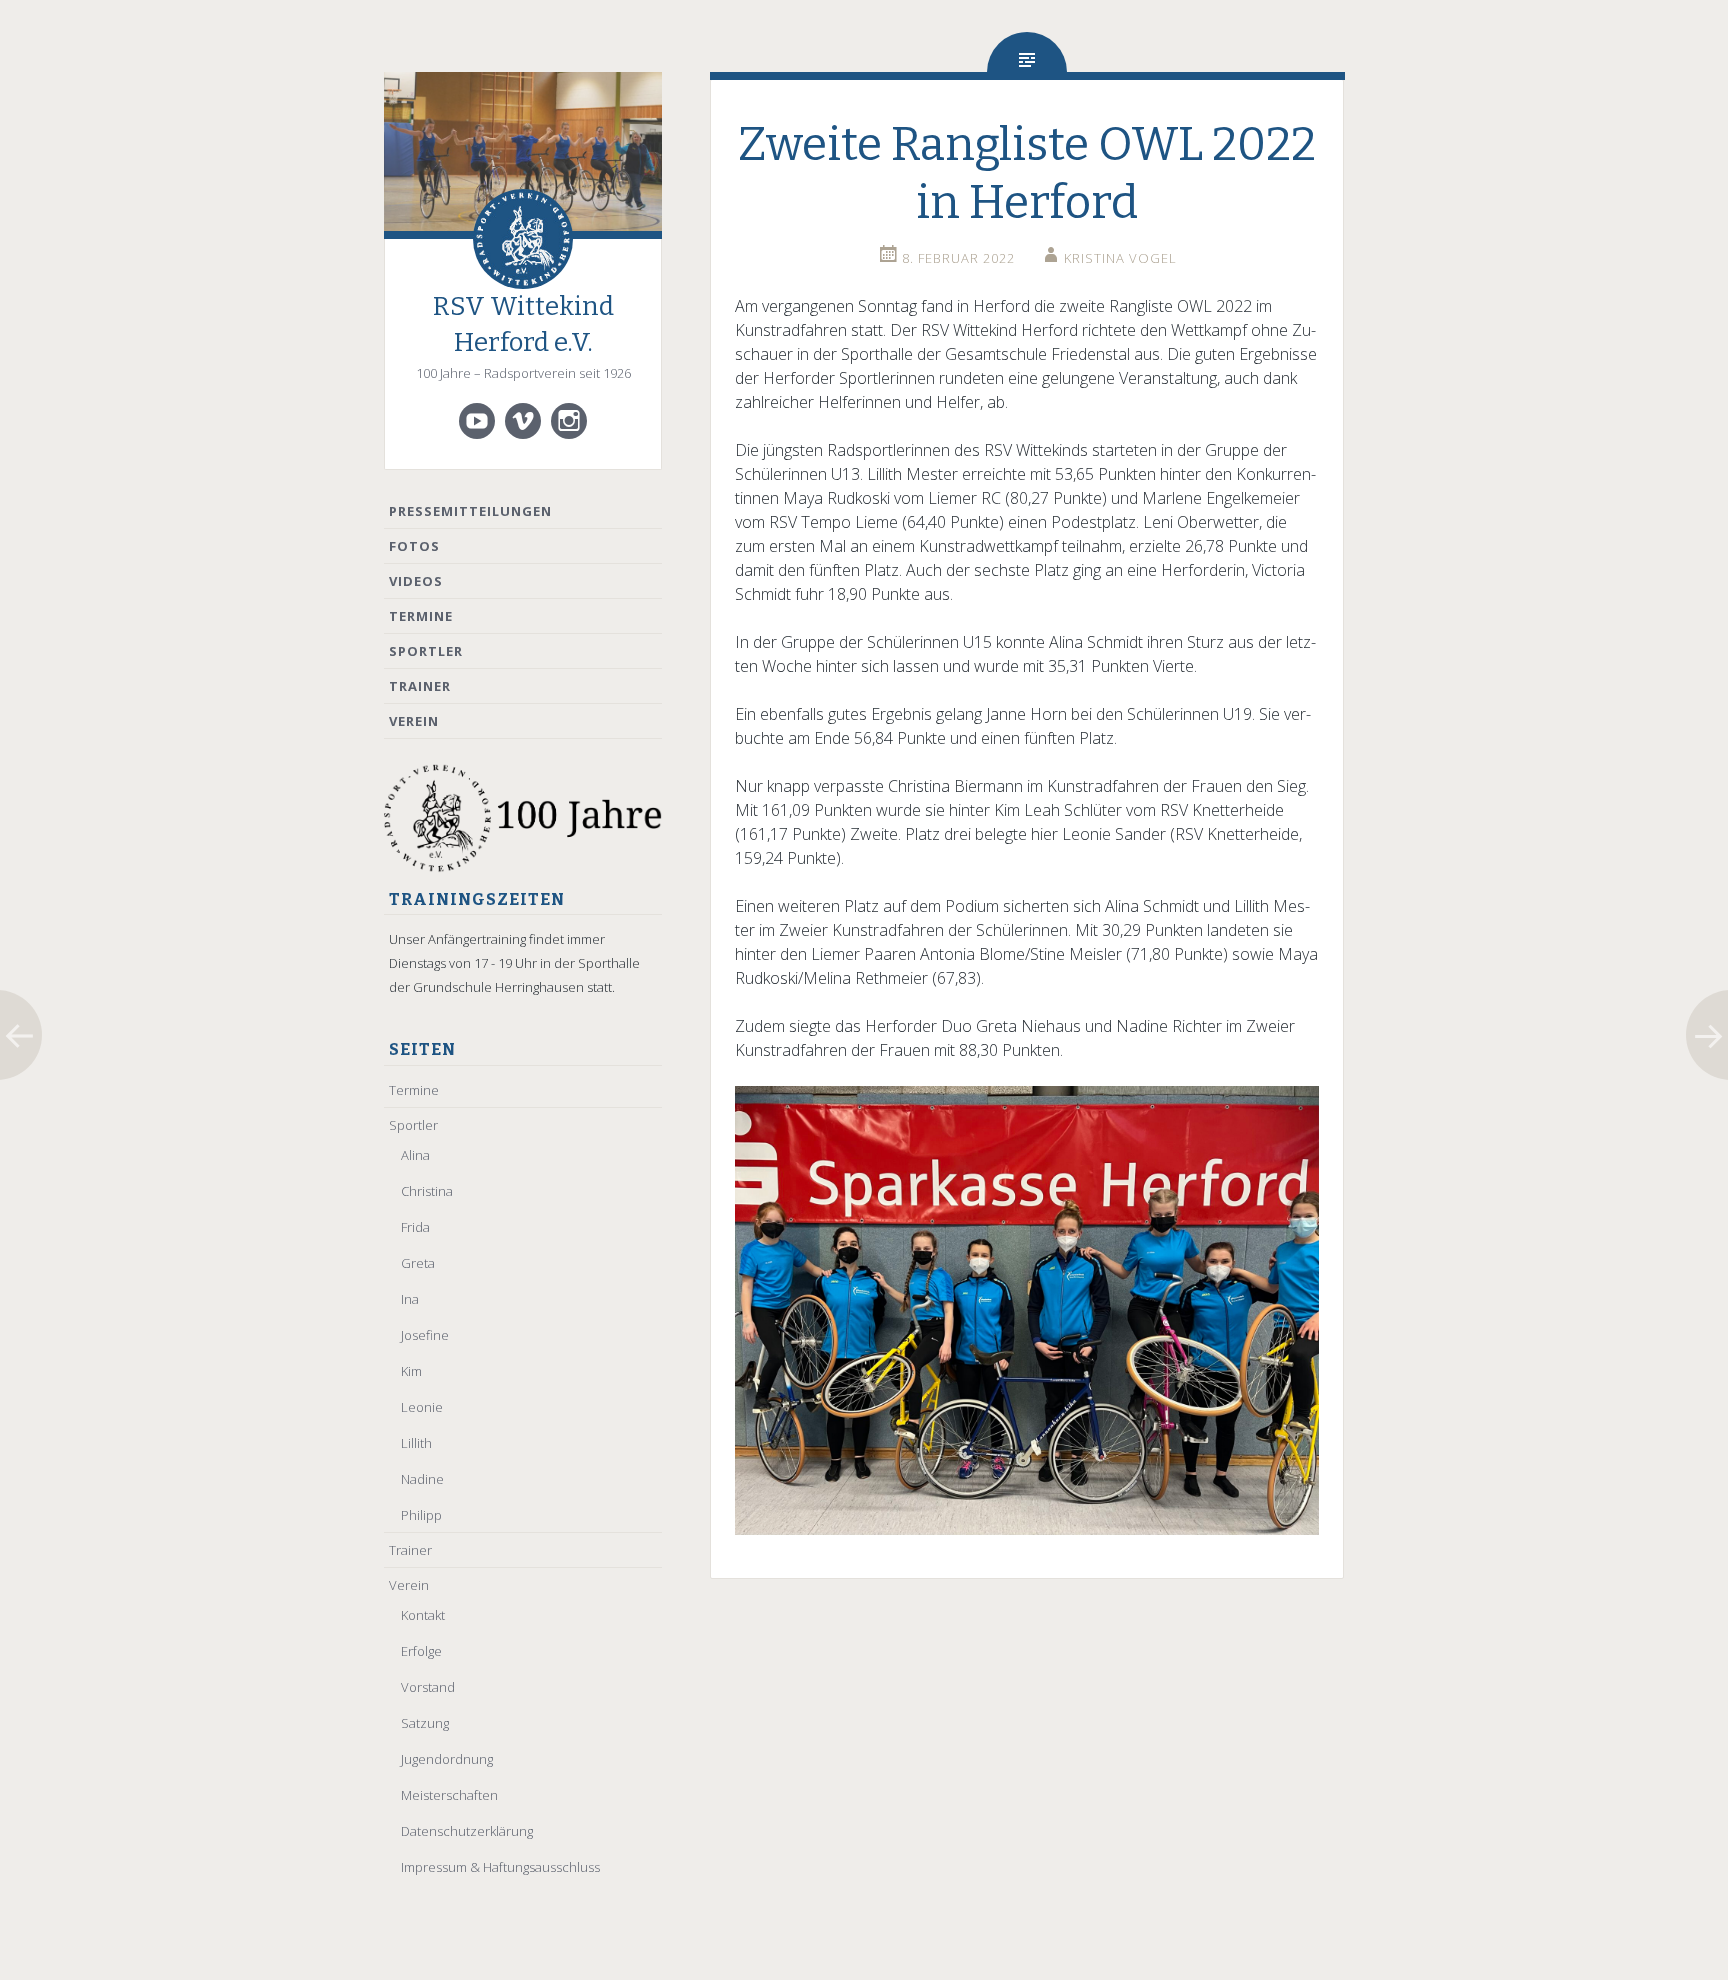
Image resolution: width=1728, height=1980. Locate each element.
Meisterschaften (449, 1795)
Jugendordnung (447, 1759)
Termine (421, 616)
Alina (415, 1155)
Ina (410, 1299)
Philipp (421, 1515)
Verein (414, 721)
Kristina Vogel (1120, 258)
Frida (415, 1227)
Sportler (426, 651)
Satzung (425, 1723)
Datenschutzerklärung (467, 1831)
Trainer (420, 686)
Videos (416, 581)
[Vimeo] (523, 421)
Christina (427, 1191)
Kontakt (423, 1615)
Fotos (414, 546)
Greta (418, 1263)
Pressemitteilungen (470, 511)
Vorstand (428, 1687)
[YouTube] (477, 421)
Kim (411, 1371)
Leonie (422, 1407)
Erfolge (421, 1651)
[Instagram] (569, 421)
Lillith (416, 1443)
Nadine (422, 1479)
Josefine (425, 1335)
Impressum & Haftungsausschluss (500, 1867)
